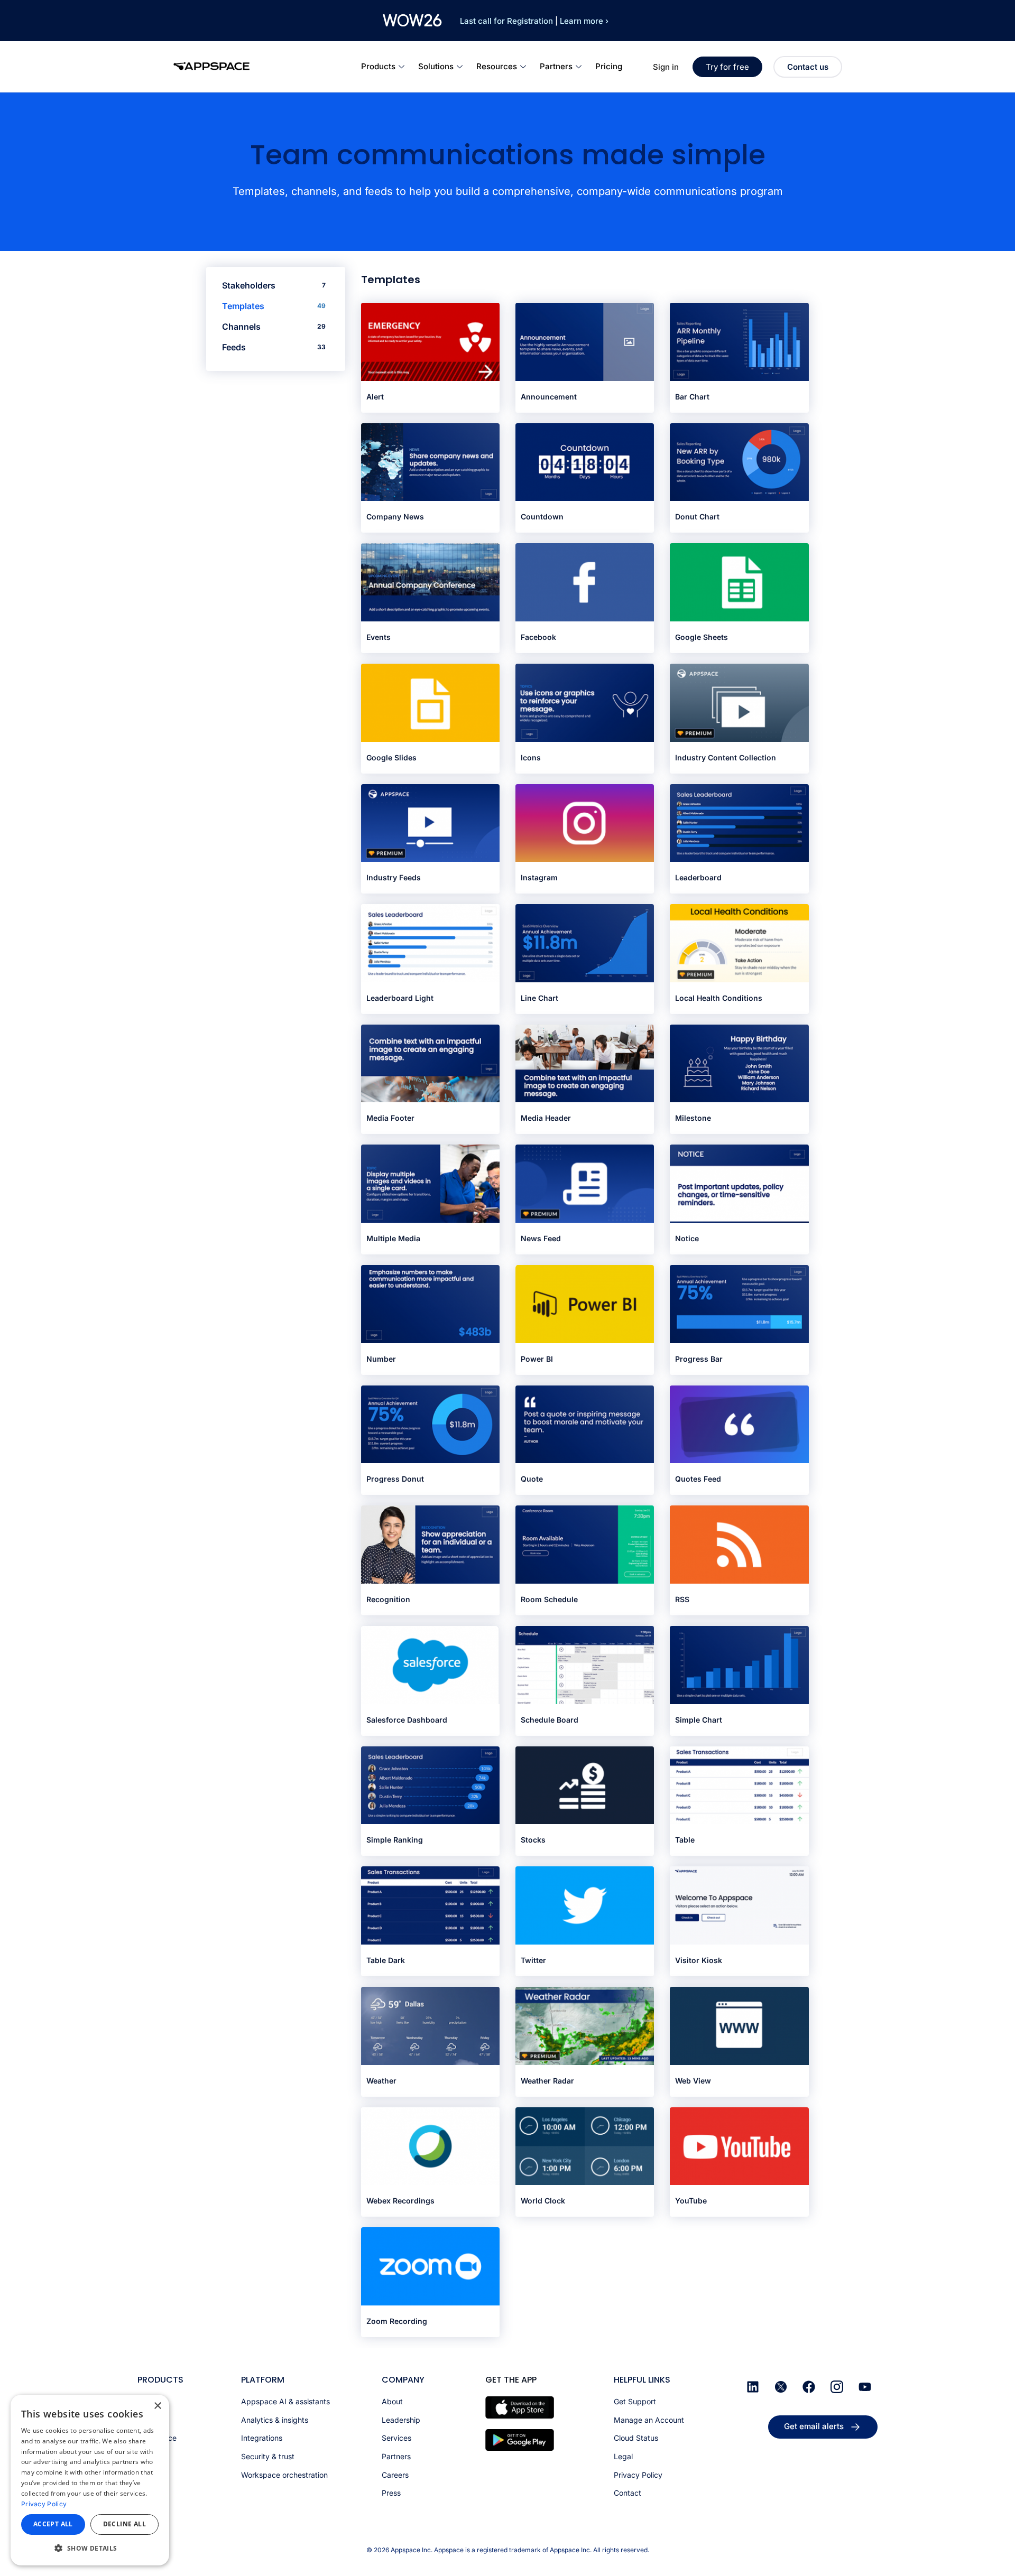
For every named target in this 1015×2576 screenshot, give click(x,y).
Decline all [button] (124, 2524)
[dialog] (90, 2480)
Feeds (274, 347)
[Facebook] (809, 2387)
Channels (274, 327)
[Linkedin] (753, 2387)
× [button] (157, 2406)
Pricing (609, 66)
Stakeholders (274, 285)
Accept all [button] (53, 2524)
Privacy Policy (44, 2504)
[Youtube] (865, 2387)
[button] (90, 2548)
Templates (274, 306)
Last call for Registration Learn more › (534, 21)
